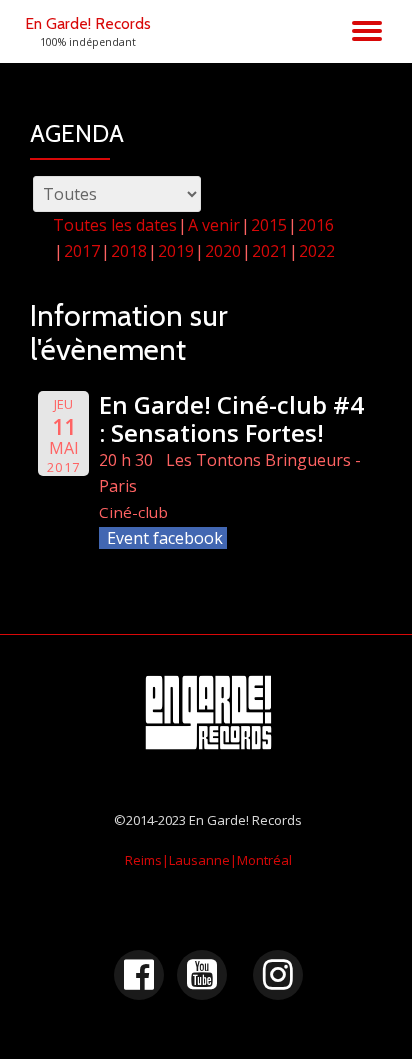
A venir (214, 225)
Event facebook (165, 538)
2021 (270, 251)
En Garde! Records (88, 23)
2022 (317, 251)
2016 (316, 225)
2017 (82, 251)
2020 (223, 251)
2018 (129, 251)
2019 (176, 251)
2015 (269, 225)
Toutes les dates (115, 225)
